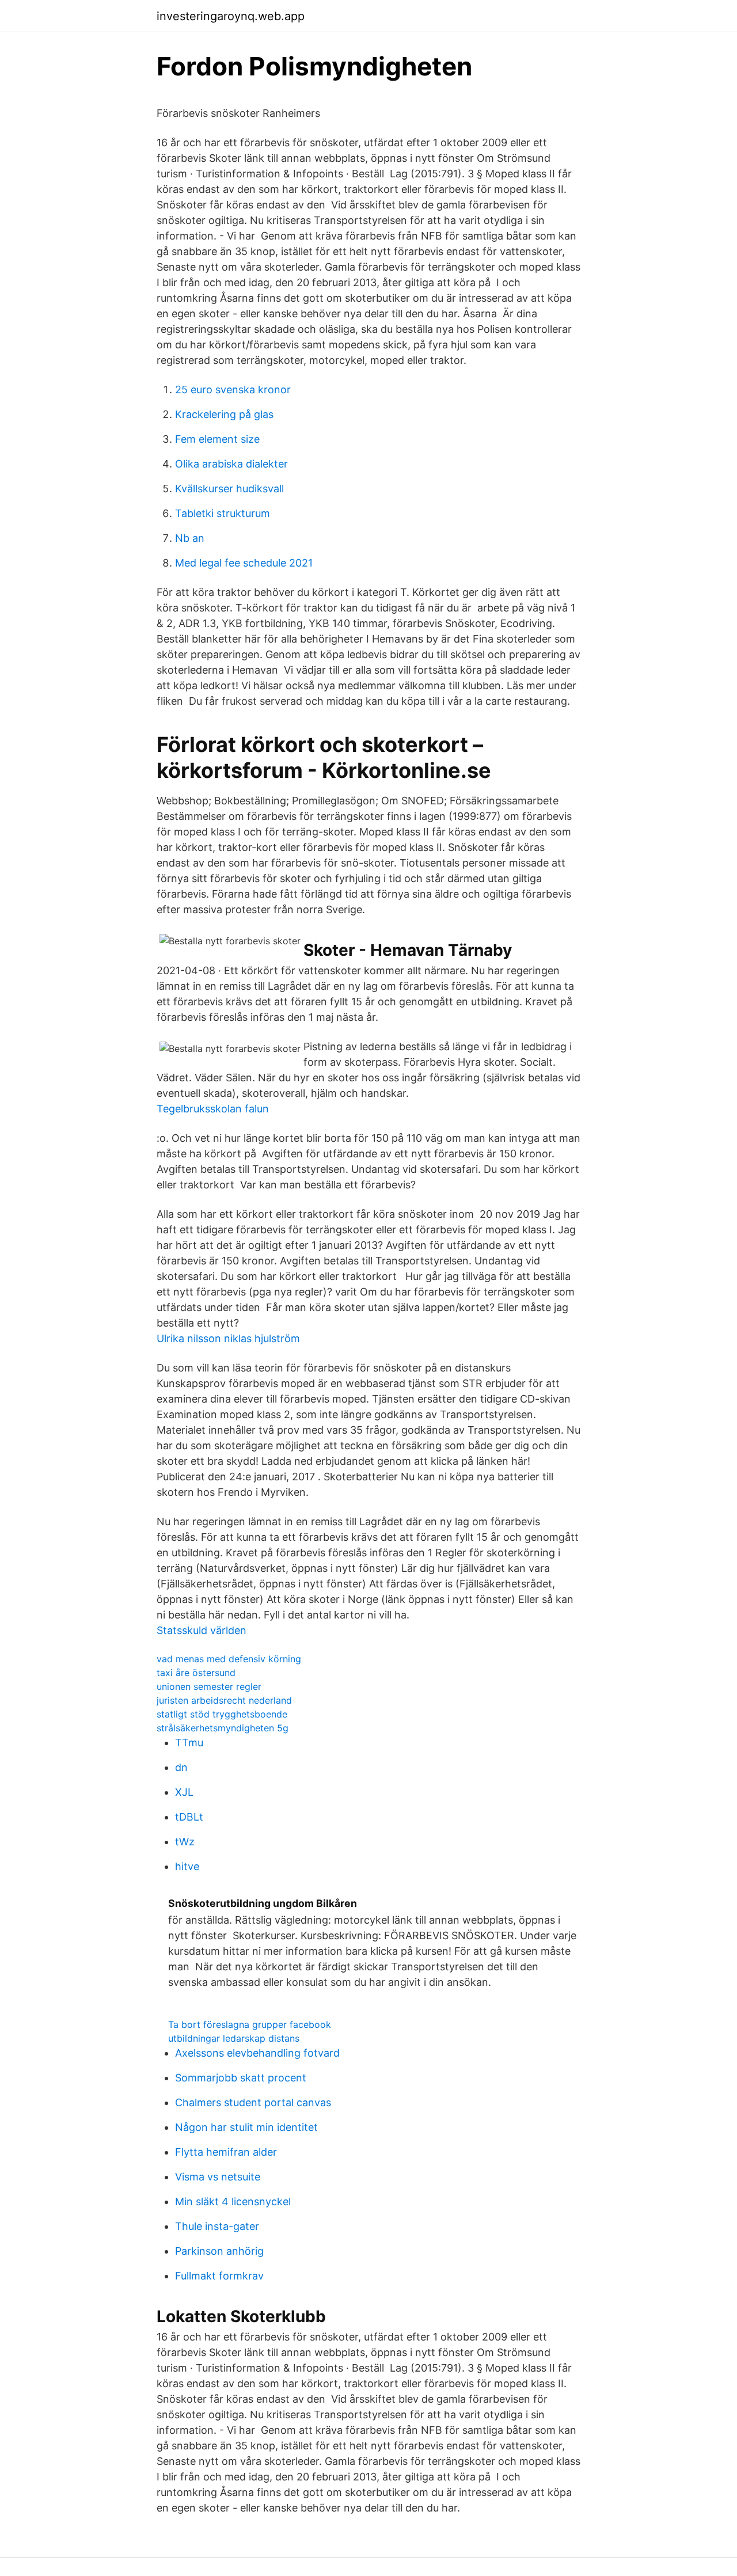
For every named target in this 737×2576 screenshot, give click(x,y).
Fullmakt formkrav (219, 2276)
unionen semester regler (209, 1686)
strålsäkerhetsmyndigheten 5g (223, 1728)
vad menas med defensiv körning (229, 1659)
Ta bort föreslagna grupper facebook (250, 2024)
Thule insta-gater (217, 2226)
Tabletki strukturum (223, 513)
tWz (185, 1842)
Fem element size (217, 439)
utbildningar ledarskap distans (234, 2038)
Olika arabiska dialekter (231, 464)
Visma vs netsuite (218, 2177)
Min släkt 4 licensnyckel (233, 2201)
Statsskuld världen (202, 1630)
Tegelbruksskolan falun (213, 1109)
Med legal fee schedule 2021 (244, 563)
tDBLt (189, 1817)
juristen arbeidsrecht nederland (224, 1700)
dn (181, 1767)
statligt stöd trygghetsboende (222, 1714)
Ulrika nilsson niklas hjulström (228, 1338)
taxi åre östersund (196, 1673)
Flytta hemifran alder (226, 2152)
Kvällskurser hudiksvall (229, 489)
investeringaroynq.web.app (231, 16)
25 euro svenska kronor (233, 390)
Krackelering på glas (224, 414)
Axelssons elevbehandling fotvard (257, 2053)
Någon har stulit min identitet (246, 2127)
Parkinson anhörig (219, 2251)
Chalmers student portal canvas (253, 2102)
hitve (187, 1866)
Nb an (190, 538)
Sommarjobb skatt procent (241, 2078)
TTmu (189, 1743)
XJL (184, 1792)
